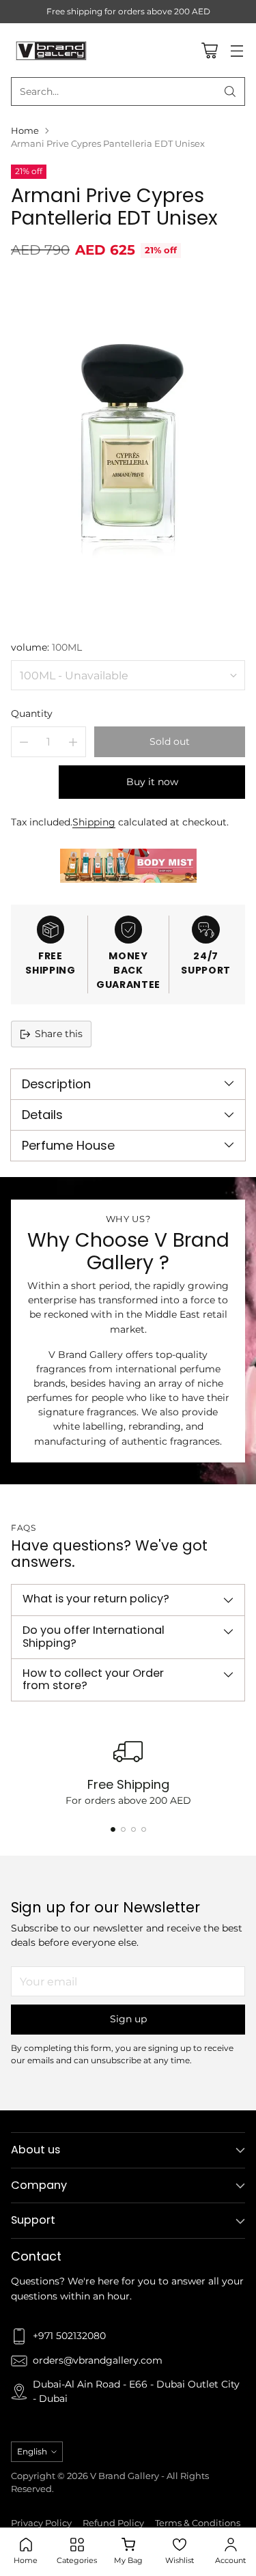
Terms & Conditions (198, 2523)
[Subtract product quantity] (24, 742)
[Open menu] (237, 50)
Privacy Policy (41, 2523)
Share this (59, 1034)
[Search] (230, 91)
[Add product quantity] (73, 742)
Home (25, 131)
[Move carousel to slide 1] (113, 1829)
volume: (46, 647)
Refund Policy (113, 2523)
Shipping (94, 822)
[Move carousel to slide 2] (123, 1829)
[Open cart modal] (209, 50)
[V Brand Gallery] (52, 50)
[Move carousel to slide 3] (133, 1829)
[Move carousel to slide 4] (144, 1829)
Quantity (32, 713)
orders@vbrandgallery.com (98, 2360)
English (32, 2451)
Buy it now (152, 782)
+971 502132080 (69, 2336)
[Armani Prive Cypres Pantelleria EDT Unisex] (128, 448)
